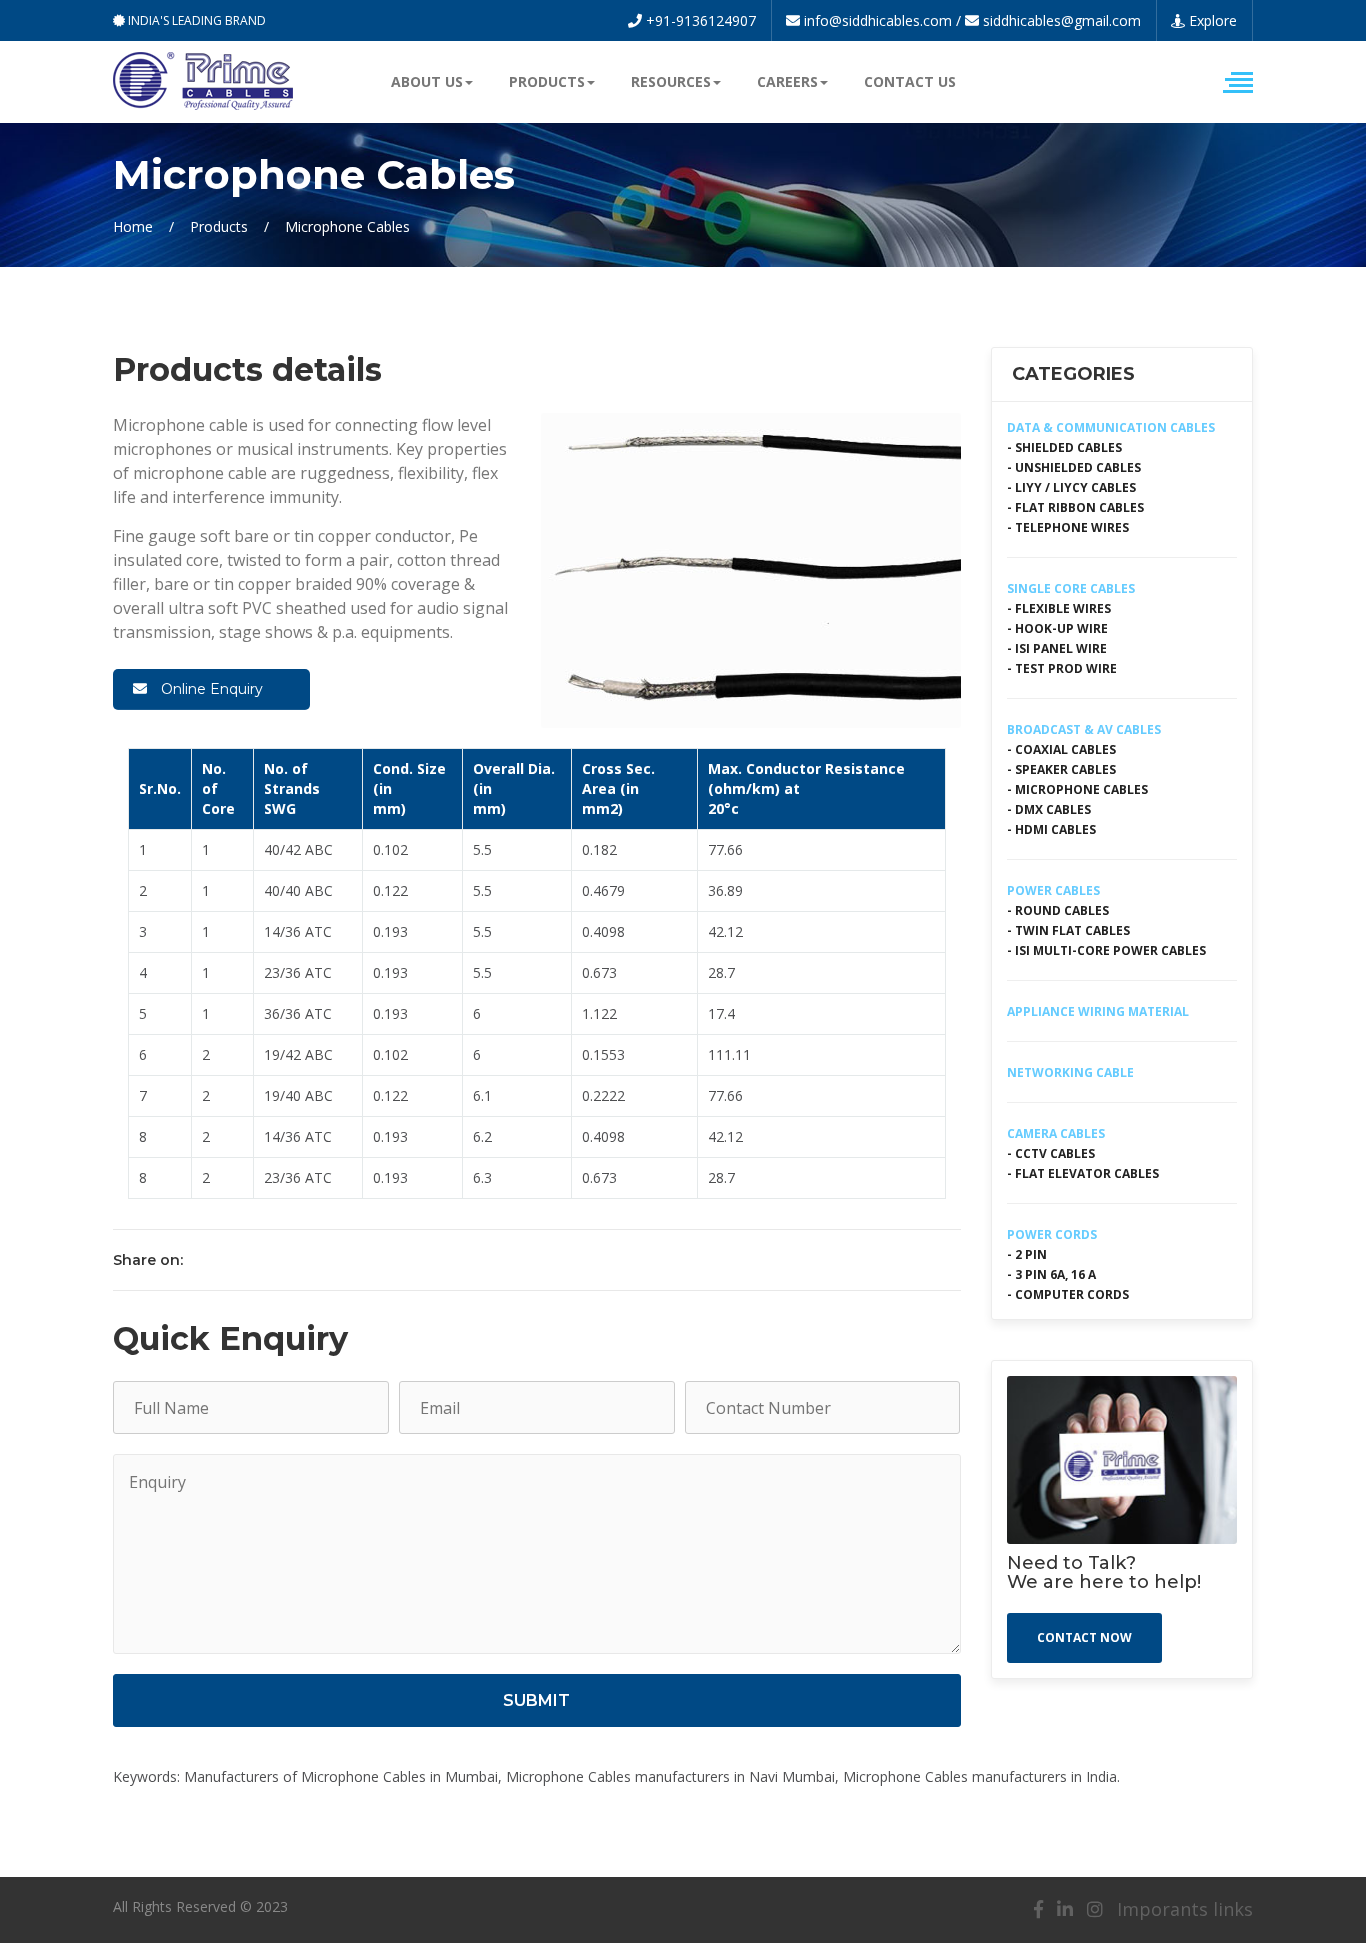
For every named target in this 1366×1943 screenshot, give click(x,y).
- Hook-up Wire (1057, 628)
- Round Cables (1058, 910)
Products (219, 226)
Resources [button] (671, 81)
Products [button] (547, 81)
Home (133, 226)
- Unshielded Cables (1074, 467)
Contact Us (910, 81)
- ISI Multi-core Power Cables (1106, 950)
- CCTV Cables (1051, 1153)
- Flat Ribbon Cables (1075, 507)
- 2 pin (1027, 1254)
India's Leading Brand (195, 20)
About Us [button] (427, 81)
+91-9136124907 (699, 20)
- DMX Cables (1049, 809)
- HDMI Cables (1051, 829)
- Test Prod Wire (1062, 668)
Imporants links (1185, 1909)
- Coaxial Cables (1061, 749)
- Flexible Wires (1059, 608)
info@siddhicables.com (878, 20)
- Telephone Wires (1068, 527)
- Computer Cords (1068, 1294)
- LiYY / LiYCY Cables (1071, 487)
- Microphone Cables (1077, 789)
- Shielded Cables (1064, 447)
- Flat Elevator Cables (1083, 1173)
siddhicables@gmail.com (1062, 20)
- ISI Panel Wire (1057, 648)
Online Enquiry (210, 689)
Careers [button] (787, 81)
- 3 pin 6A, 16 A (1051, 1274)
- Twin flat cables (1068, 930)
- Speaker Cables (1061, 769)
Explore (1211, 20)
